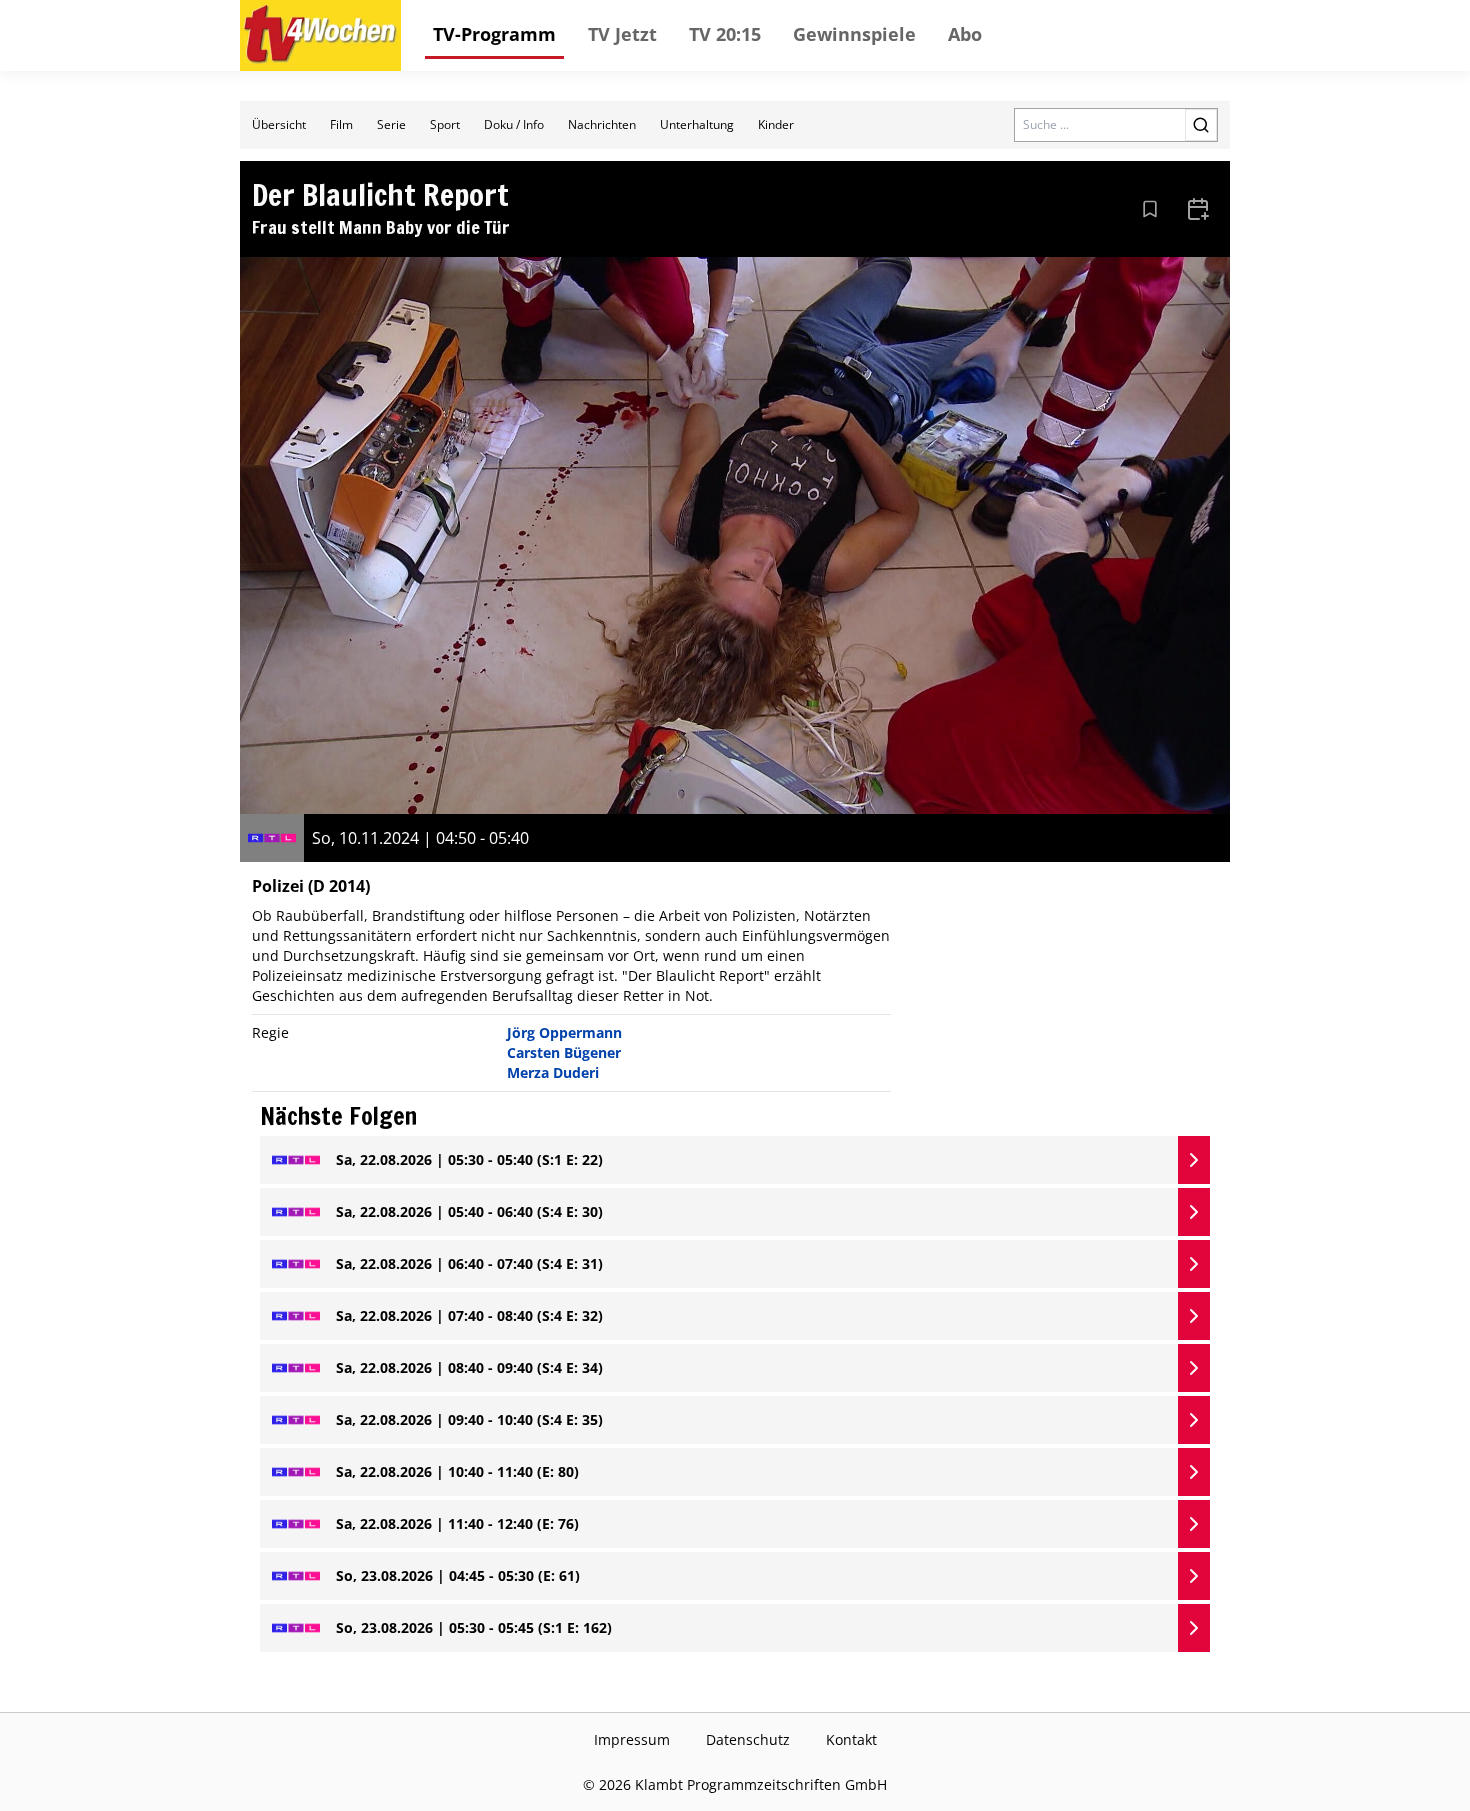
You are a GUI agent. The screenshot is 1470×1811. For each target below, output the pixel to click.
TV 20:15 (725, 34)
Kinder (776, 124)
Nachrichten (602, 124)
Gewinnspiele (854, 34)
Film (341, 124)
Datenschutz (748, 1739)
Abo (965, 34)
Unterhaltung (697, 124)
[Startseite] (320, 35)
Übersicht (279, 124)
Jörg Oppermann (564, 1032)
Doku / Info (514, 124)
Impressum (632, 1739)
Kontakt (851, 1739)
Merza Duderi (553, 1072)
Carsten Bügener (564, 1052)
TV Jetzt (622, 34)
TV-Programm (494, 34)
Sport (445, 124)
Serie (391, 124)
